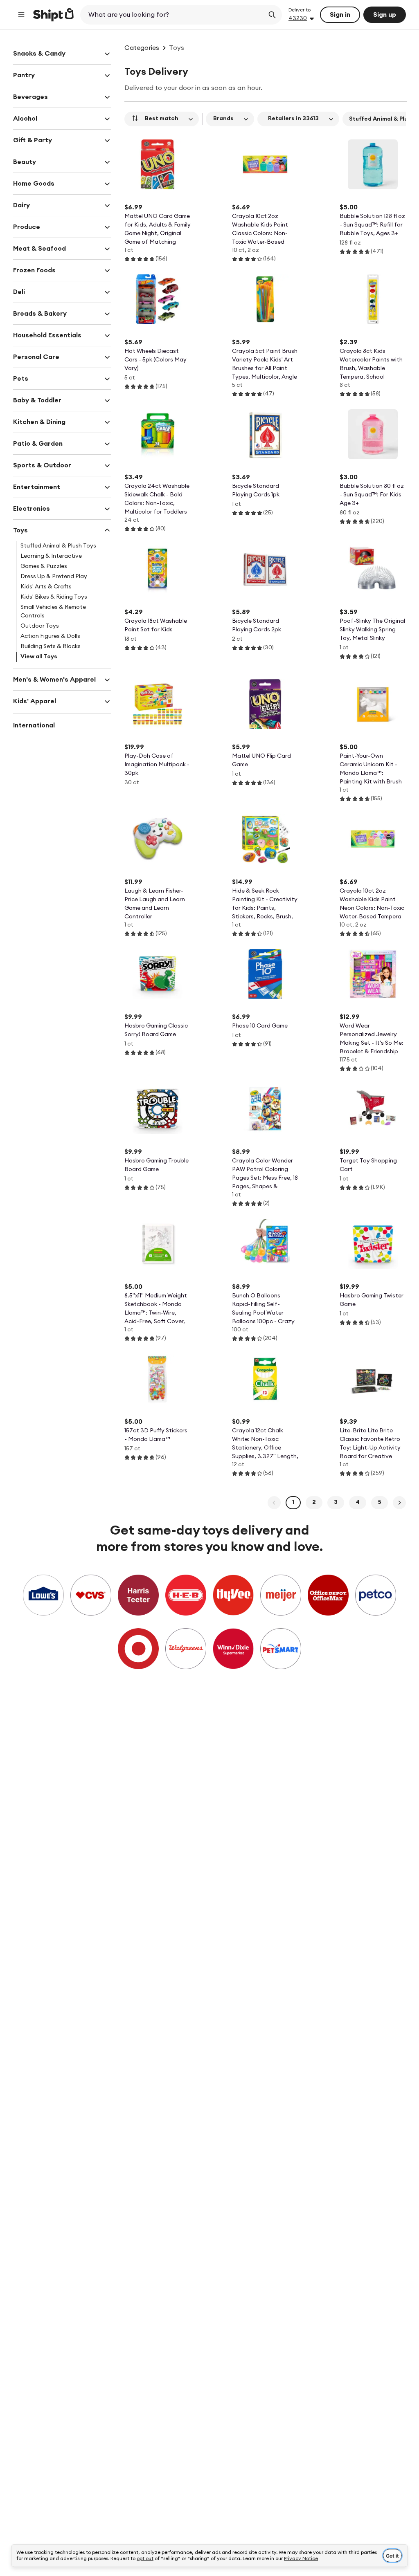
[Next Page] (399, 1503)
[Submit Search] (272, 15)
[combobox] (173, 15)
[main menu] (21, 15)
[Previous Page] (274, 1503)
